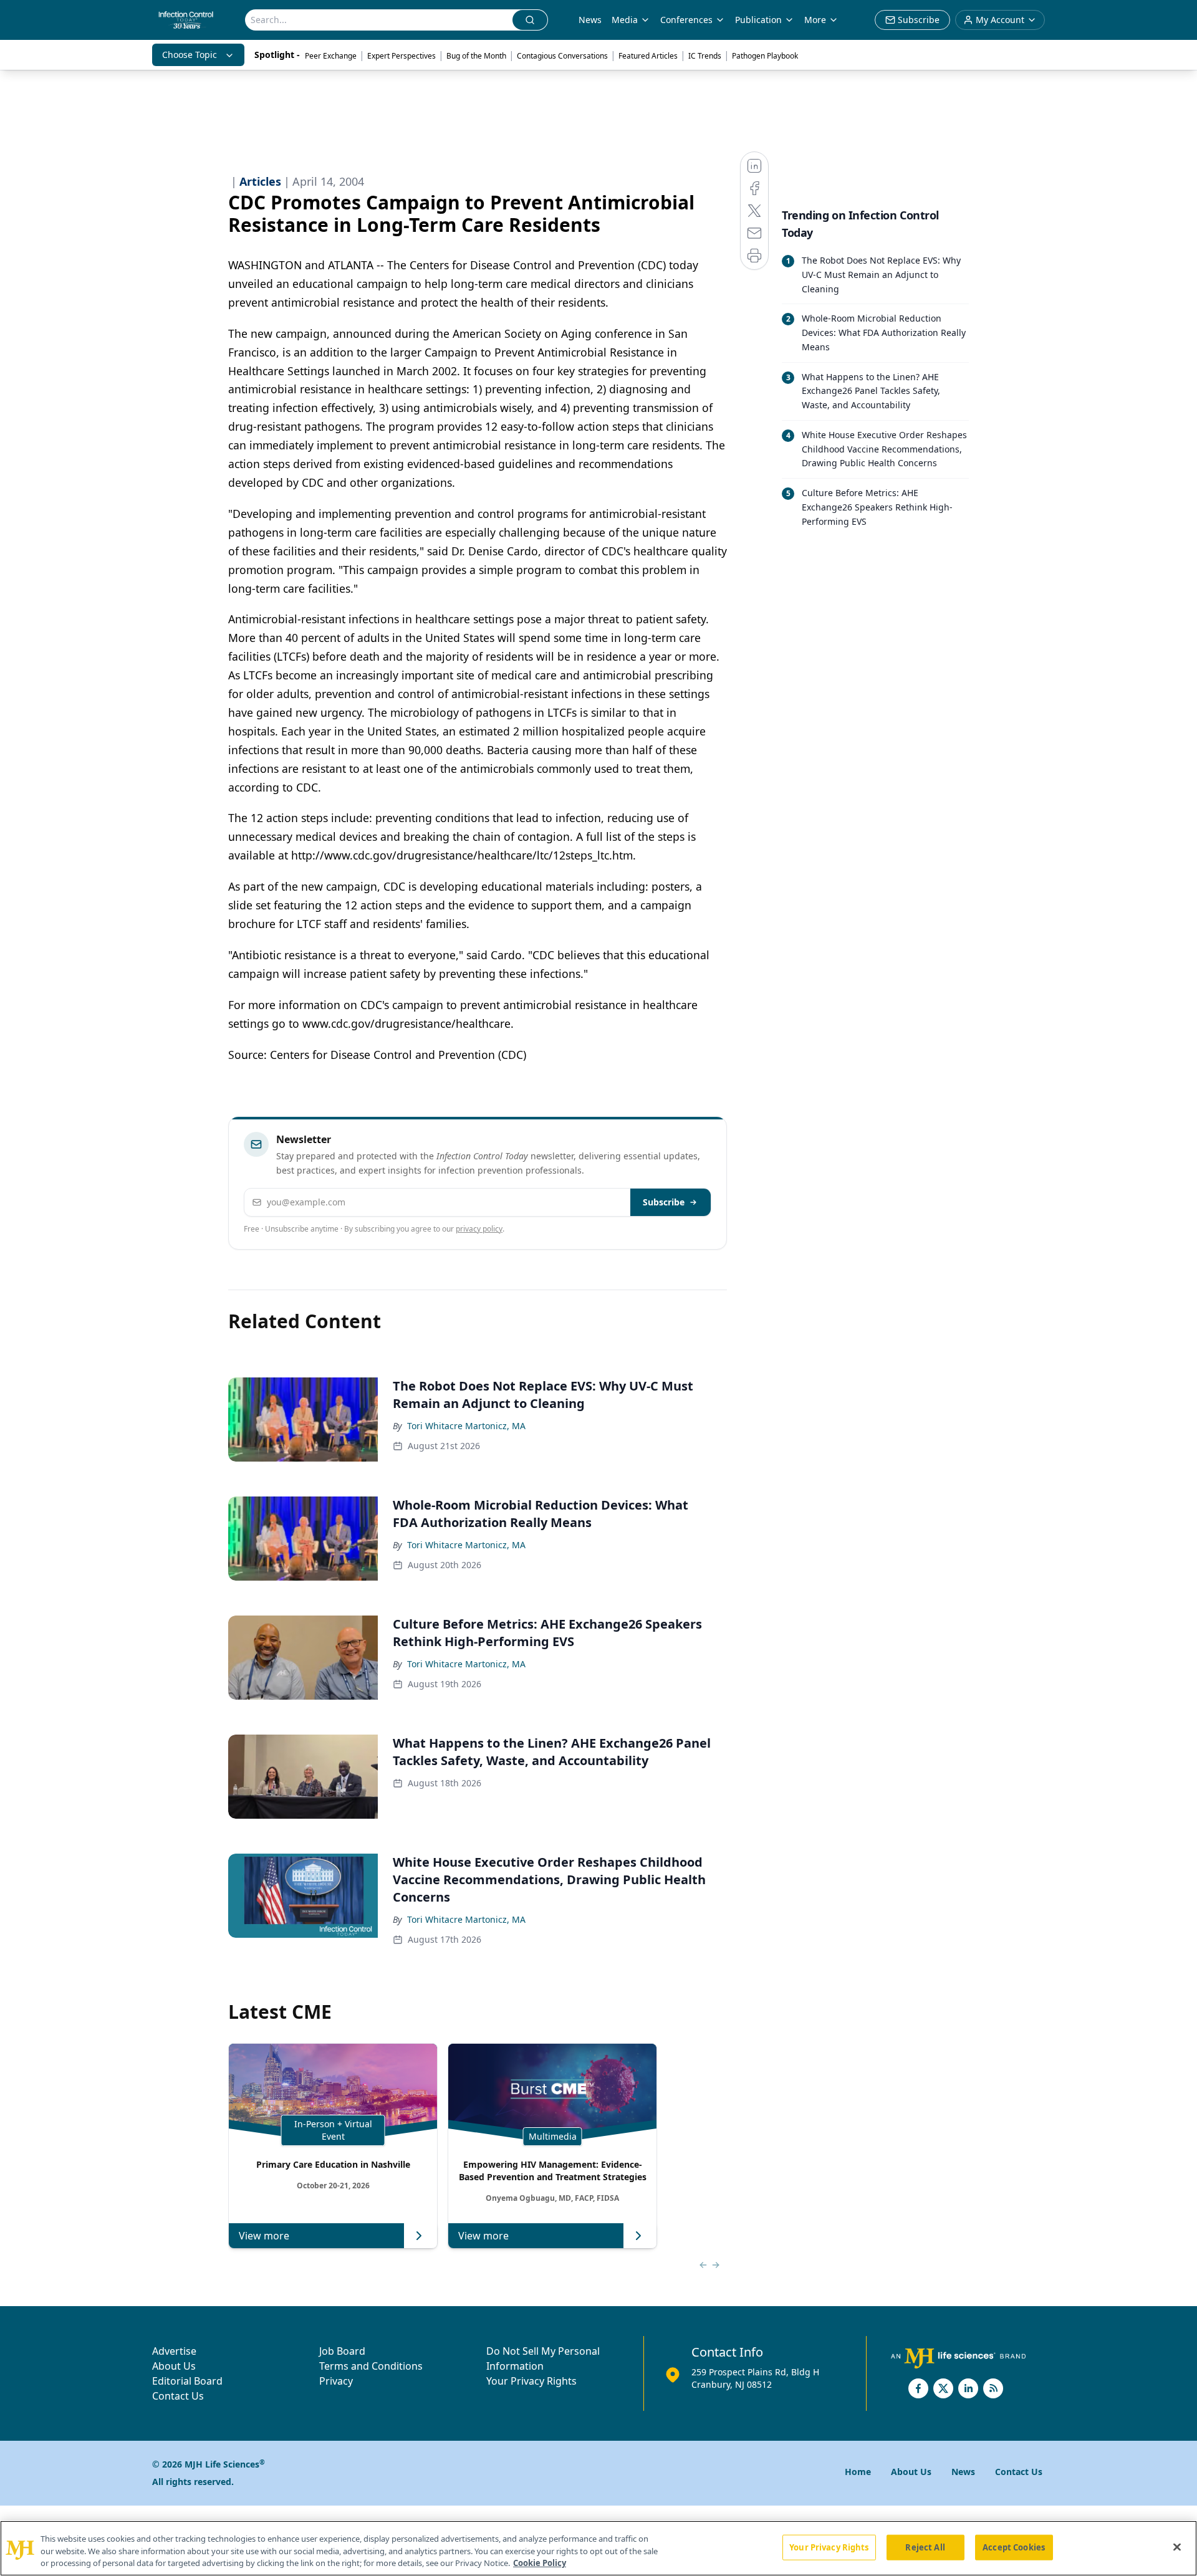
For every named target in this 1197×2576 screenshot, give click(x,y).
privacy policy (479, 1229)
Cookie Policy (540, 2563)
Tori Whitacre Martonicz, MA (466, 1426)
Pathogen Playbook (765, 56)
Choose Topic (190, 55)
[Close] (1177, 2547)
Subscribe (664, 1202)
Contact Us (178, 2396)
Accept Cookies (1014, 2547)
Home (858, 2472)
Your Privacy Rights (531, 2381)
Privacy (336, 2381)
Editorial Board (187, 2381)
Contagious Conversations (562, 56)
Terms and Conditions (371, 2366)
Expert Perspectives (401, 56)
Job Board (342, 2351)
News (590, 20)
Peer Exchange (331, 56)
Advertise (174, 2351)
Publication (758, 20)
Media (625, 20)
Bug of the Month (476, 56)
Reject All (925, 2547)
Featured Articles (648, 56)
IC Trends (705, 56)
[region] (598, 2548)
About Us (174, 2366)
